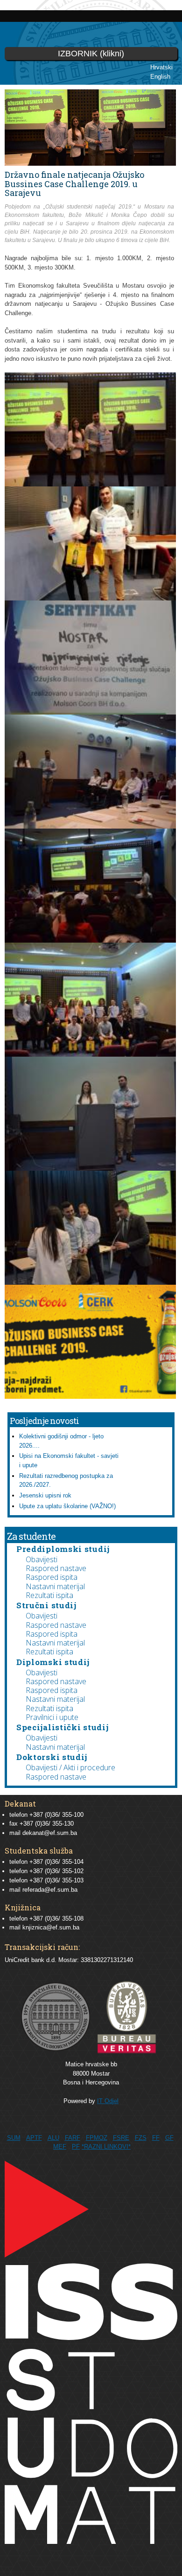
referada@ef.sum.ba (50, 1890)
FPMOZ (97, 2138)
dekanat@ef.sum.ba (50, 1833)
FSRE (121, 2138)
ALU (53, 2138)
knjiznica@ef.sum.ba (51, 1927)
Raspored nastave (56, 1568)
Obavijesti (42, 1559)
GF (169, 2138)
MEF (60, 2147)
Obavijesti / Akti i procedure (70, 1767)
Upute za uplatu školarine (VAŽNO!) (67, 1506)
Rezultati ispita (49, 1595)
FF (156, 2138)
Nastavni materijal (55, 1586)
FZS (141, 2138)
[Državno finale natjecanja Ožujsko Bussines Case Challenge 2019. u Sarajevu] (90, 482)
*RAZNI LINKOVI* (106, 2147)
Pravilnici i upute (52, 1717)
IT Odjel (108, 2101)
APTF (34, 2138)
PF (76, 2147)
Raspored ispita (52, 1577)
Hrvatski (161, 67)
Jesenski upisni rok (45, 1495)
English (160, 77)
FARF (73, 2138)
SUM (14, 2138)
